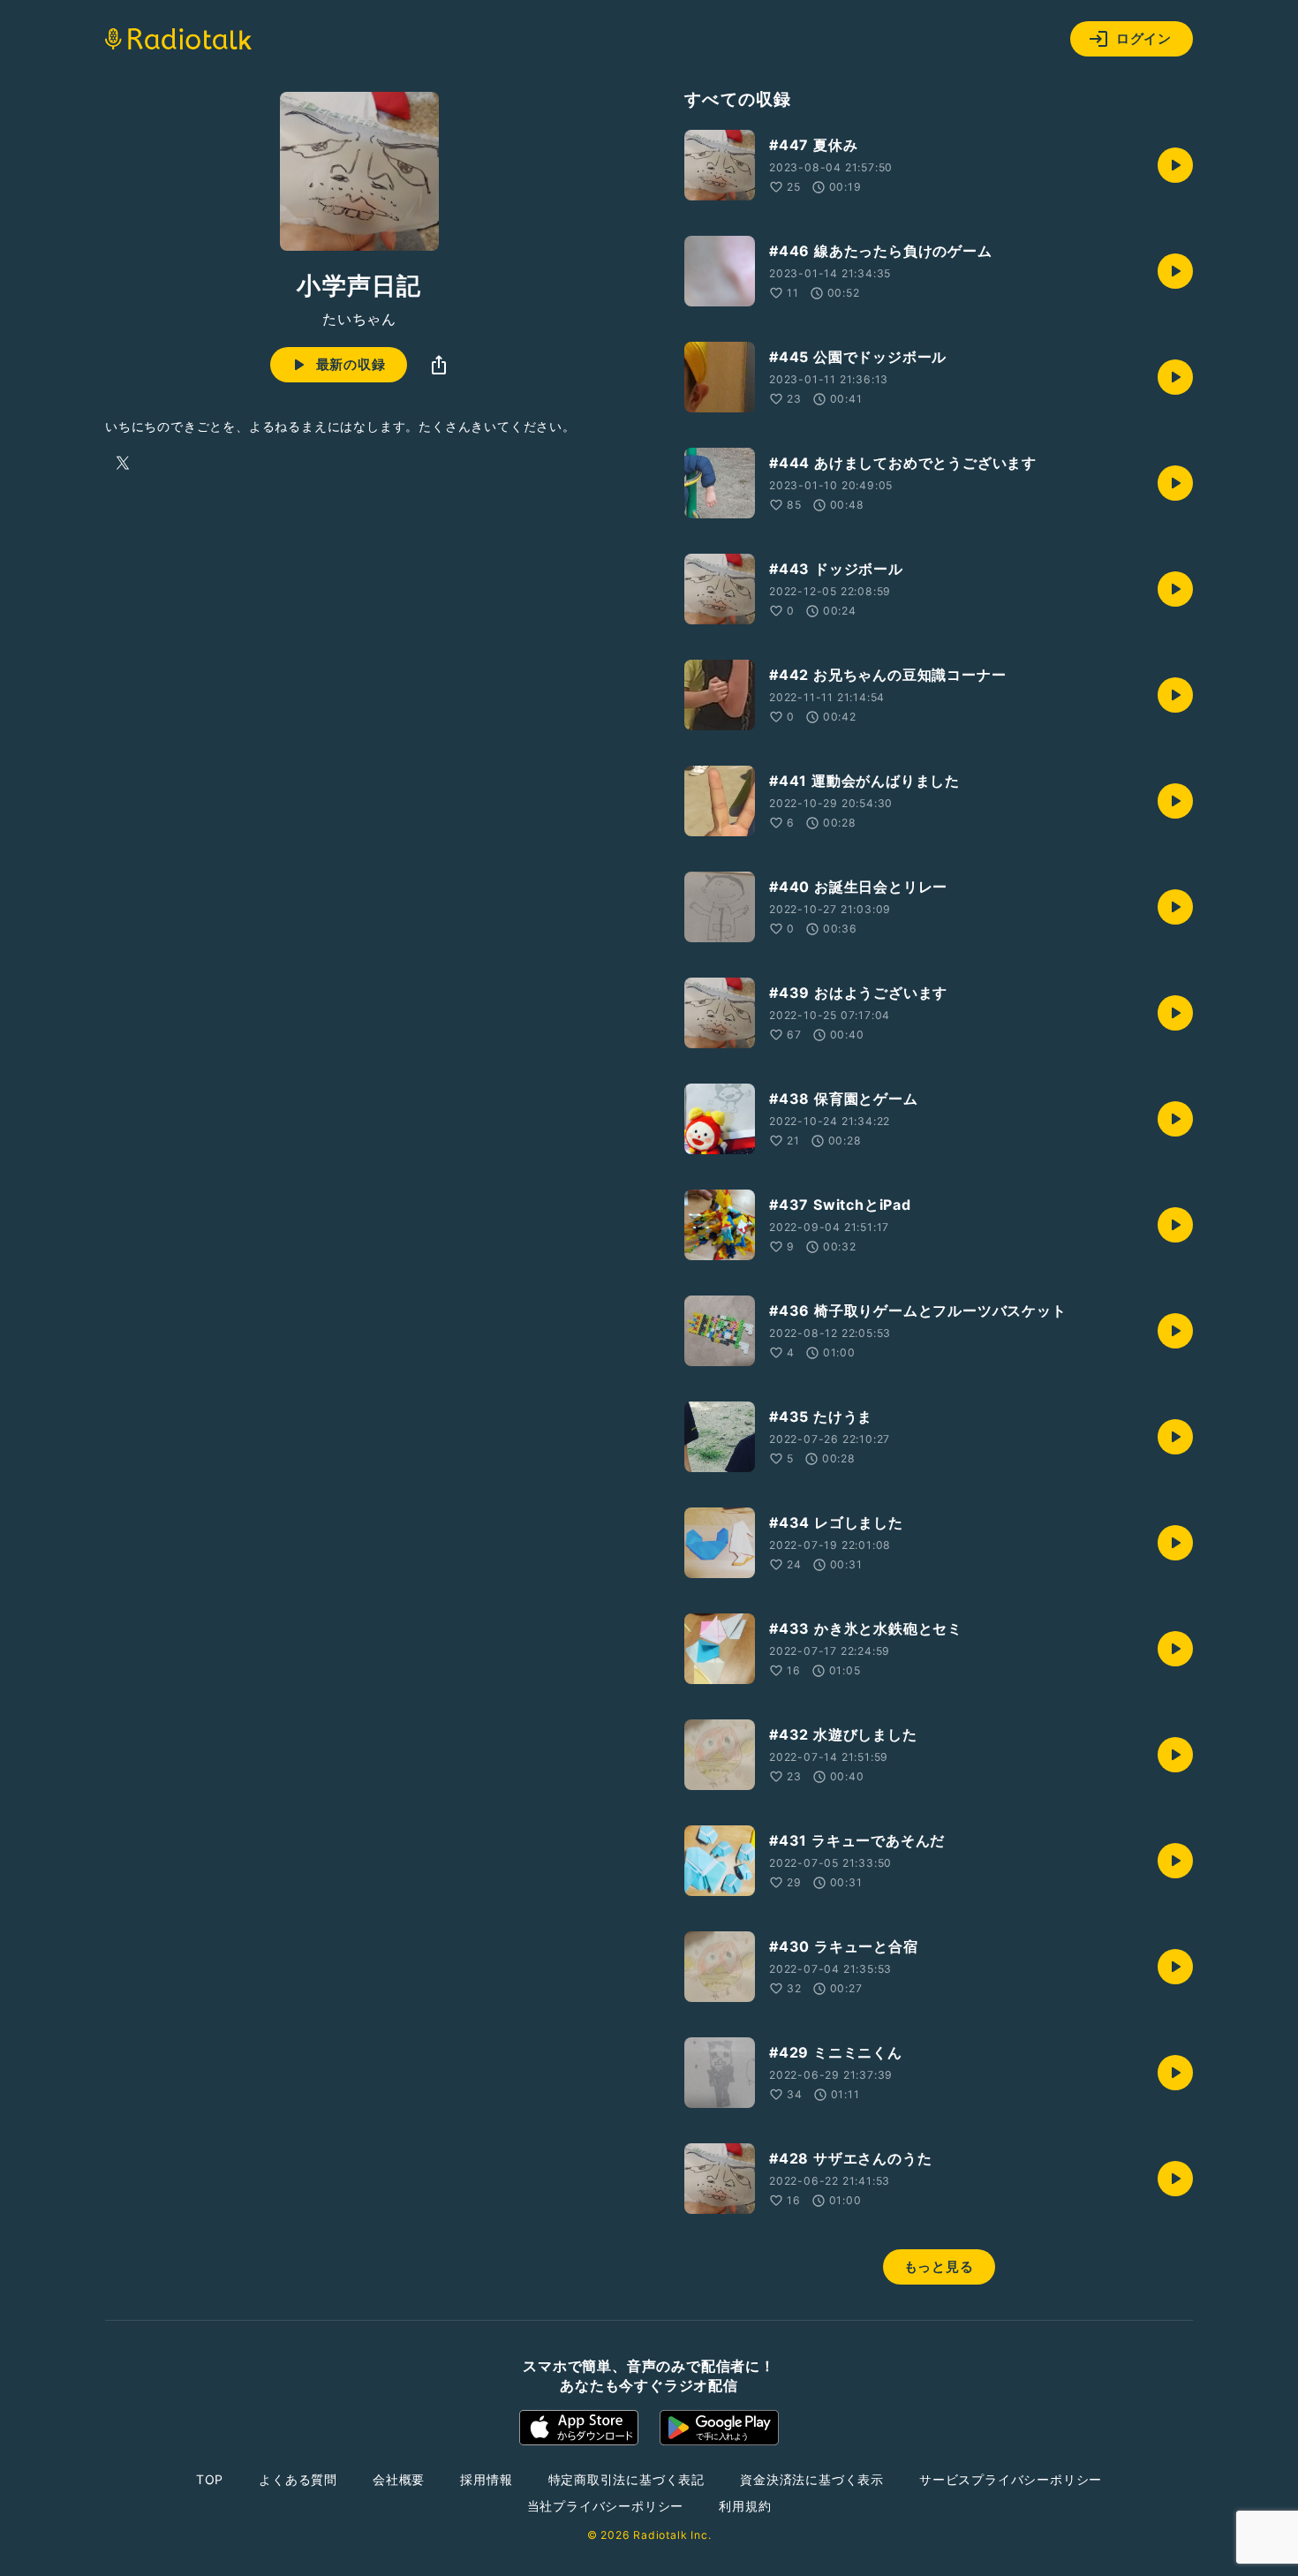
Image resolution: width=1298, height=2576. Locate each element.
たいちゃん (359, 319)
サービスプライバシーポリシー (1011, 2479)
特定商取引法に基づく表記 (627, 2479)
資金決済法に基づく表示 (812, 2479)
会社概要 (399, 2479)
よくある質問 (298, 2479)
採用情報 (486, 2479)
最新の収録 (351, 364)
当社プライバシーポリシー (606, 2506)
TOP (210, 2479)
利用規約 (745, 2506)
